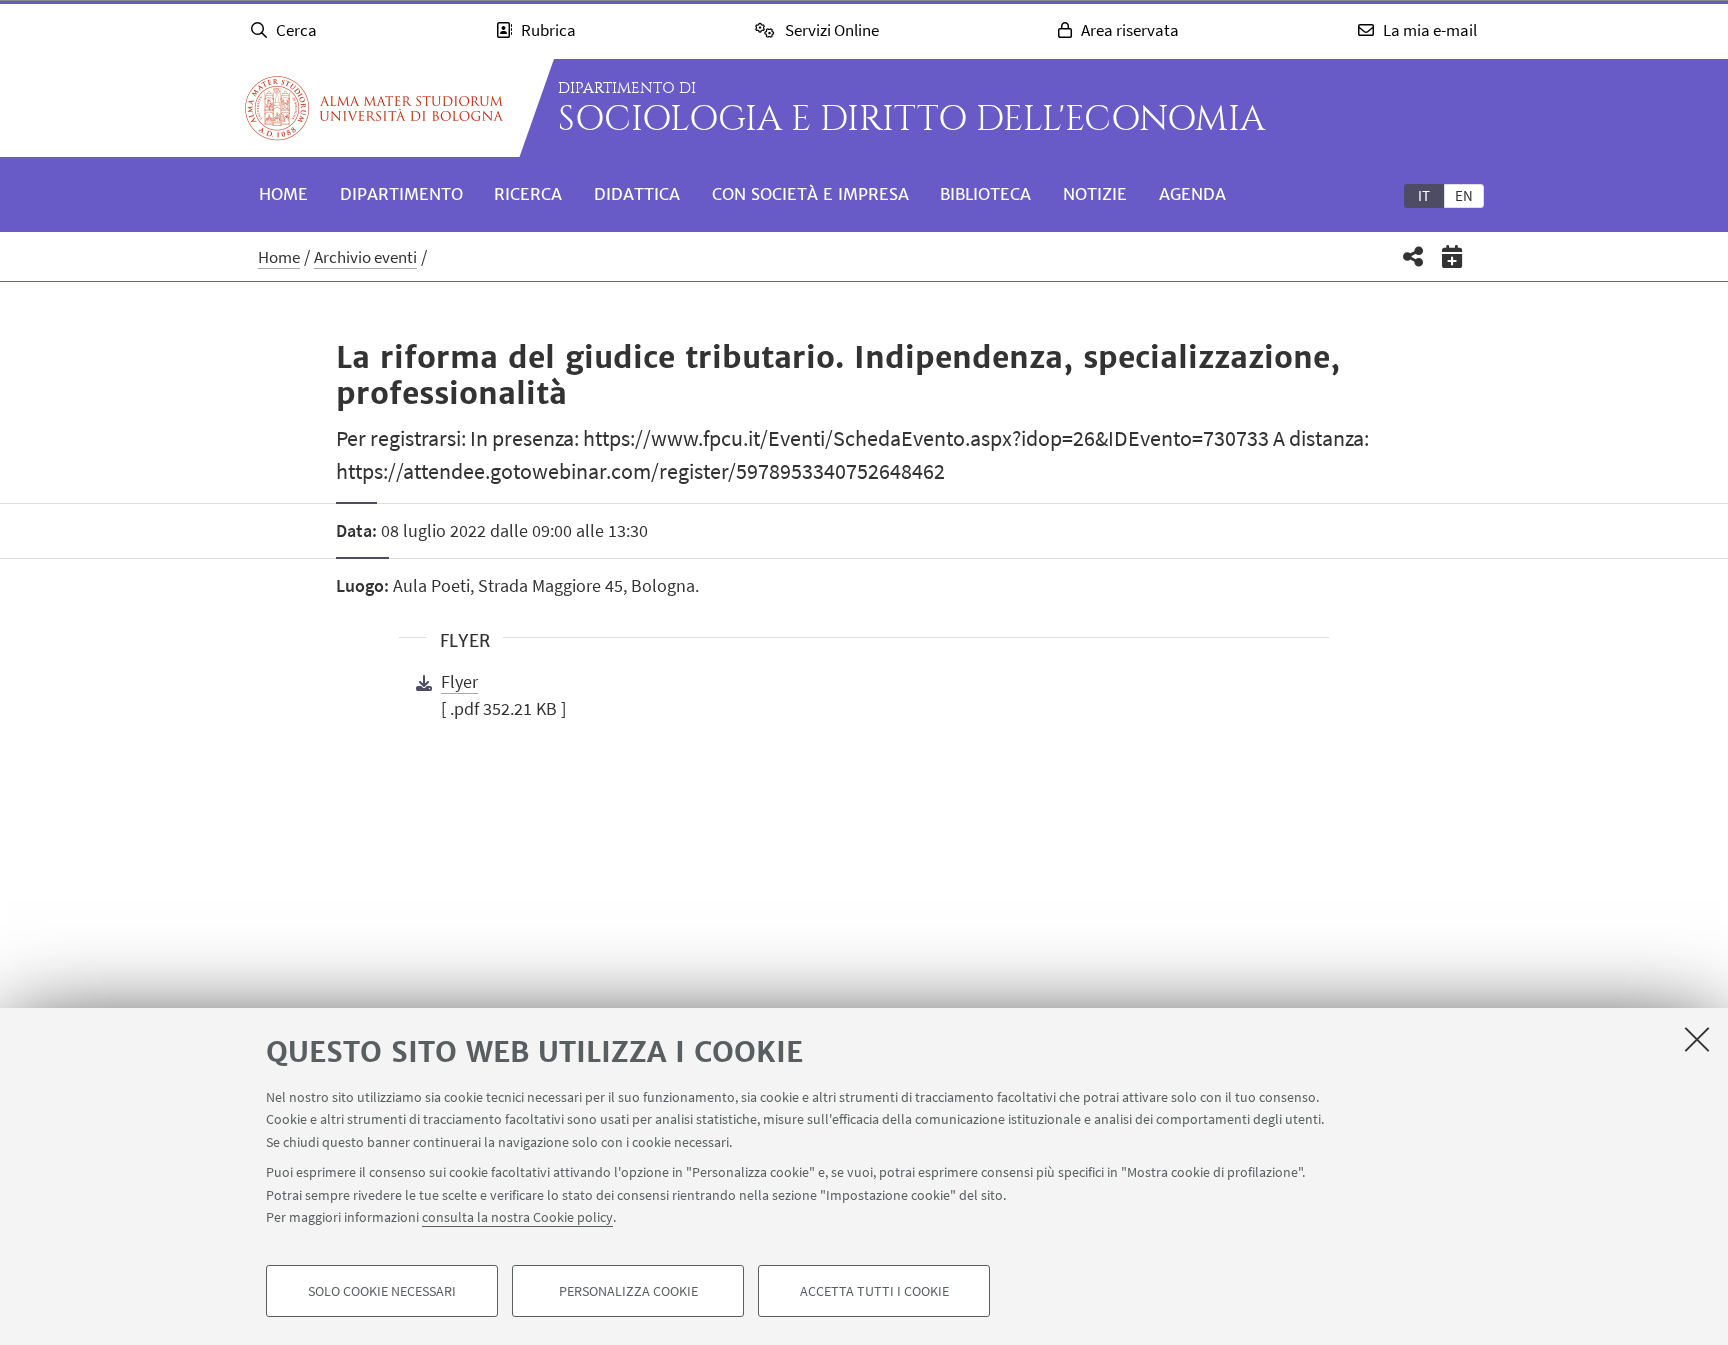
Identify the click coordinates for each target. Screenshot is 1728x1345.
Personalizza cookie (628, 1291)
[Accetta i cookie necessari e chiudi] (1697, 1039)
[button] (1413, 256)
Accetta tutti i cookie (874, 1291)
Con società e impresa (810, 194)
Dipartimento (401, 194)
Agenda (1192, 194)
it (1424, 195)
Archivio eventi (365, 257)
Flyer (459, 681)
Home (283, 194)
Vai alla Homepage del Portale (374, 108)
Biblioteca (985, 194)
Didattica (637, 194)
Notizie (1095, 194)
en (1464, 195)
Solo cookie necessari (382, 1291)
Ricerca (528, 194)
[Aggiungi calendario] (1452, 256)
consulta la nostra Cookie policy (517, 1217)
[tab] (1424, 195)
